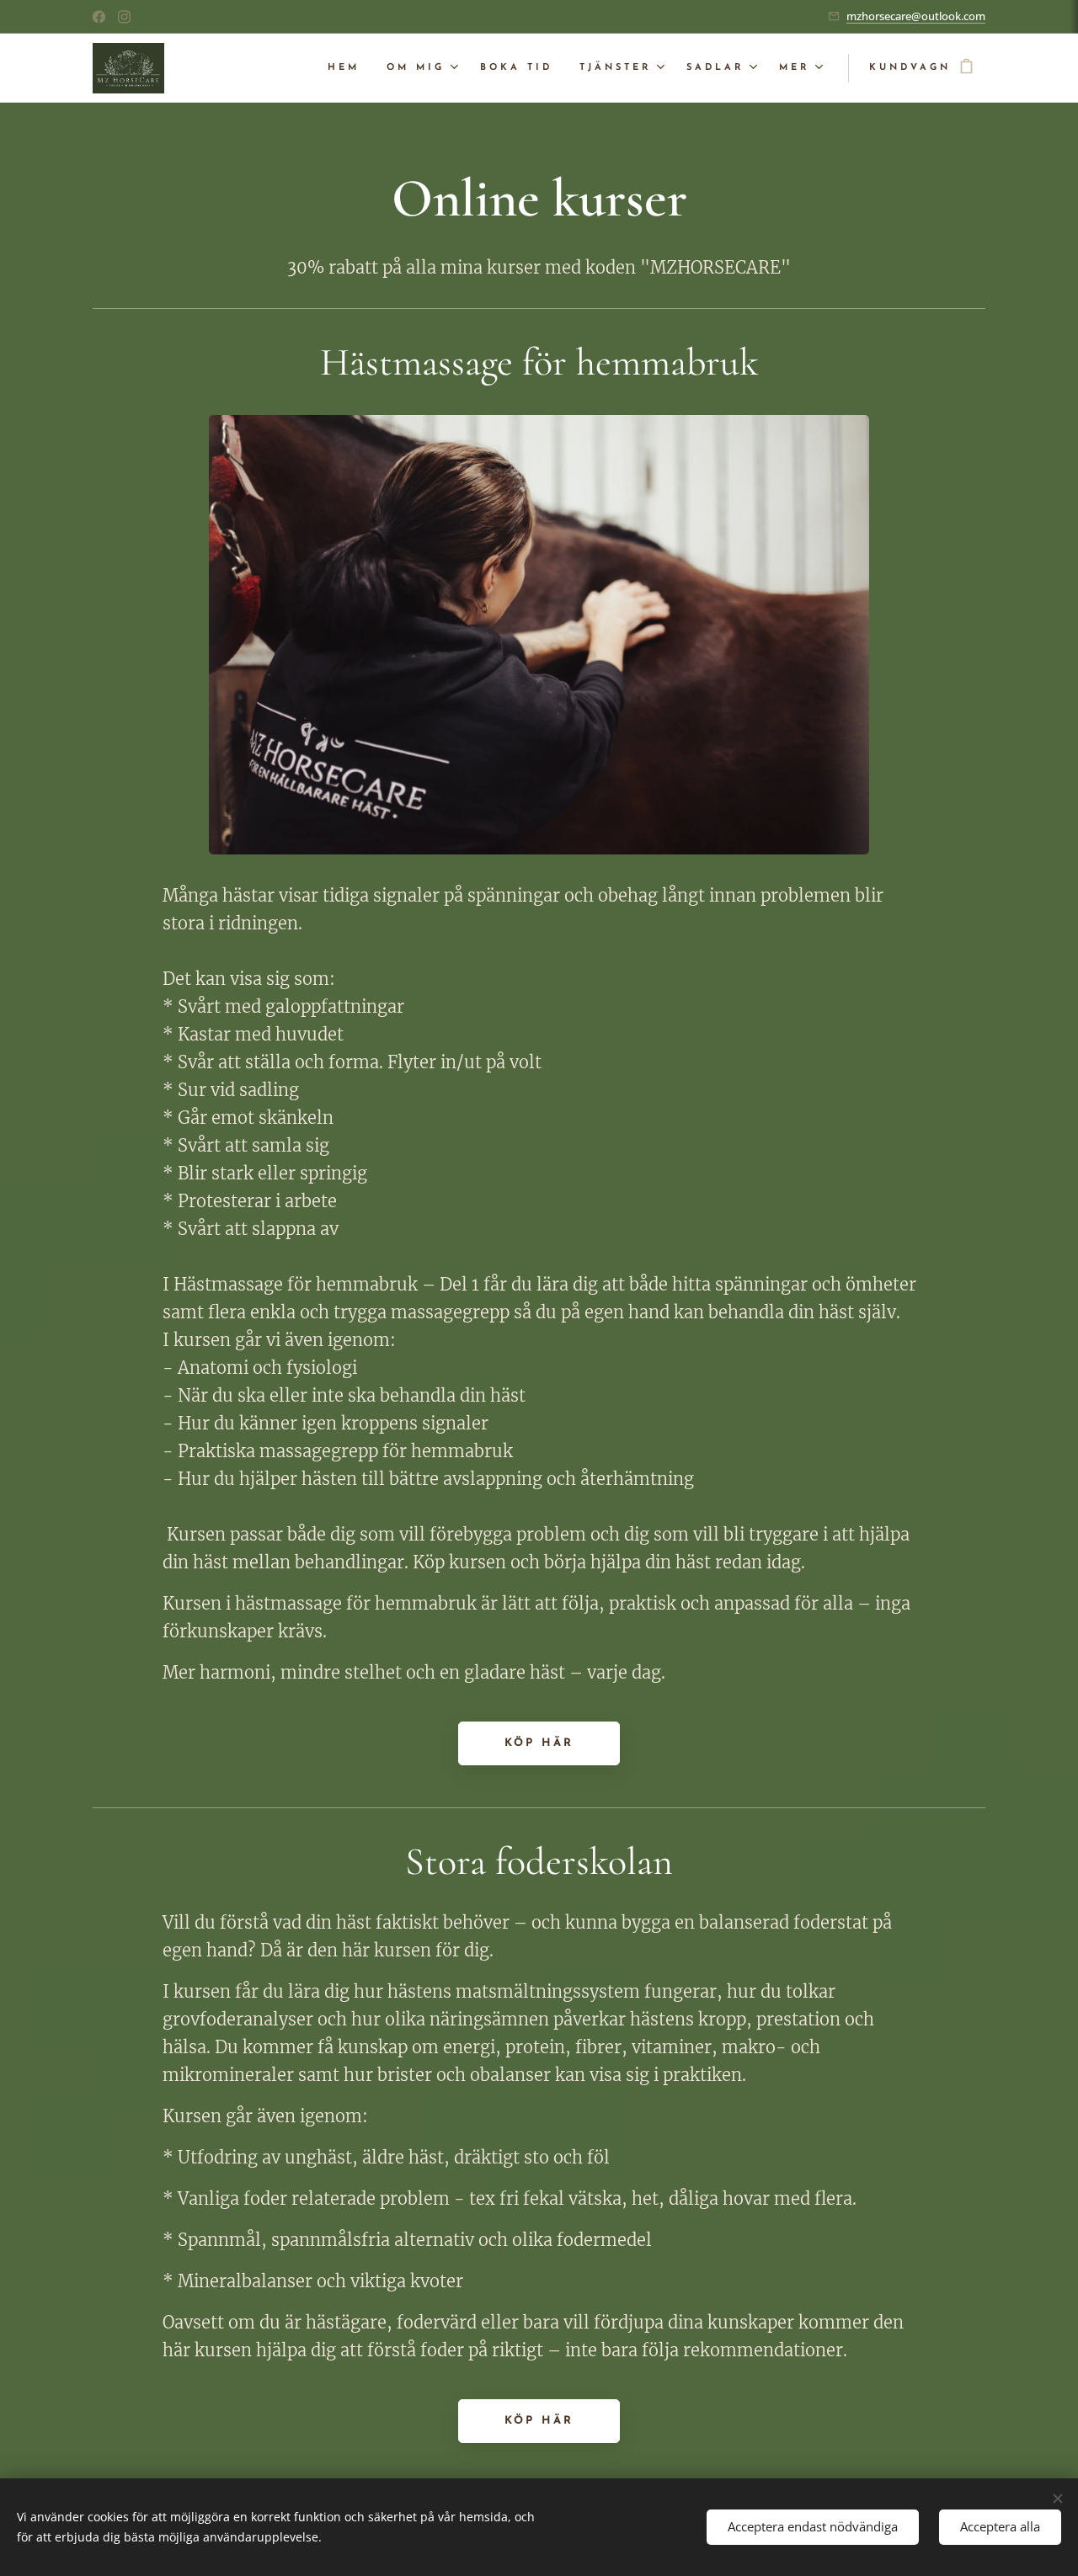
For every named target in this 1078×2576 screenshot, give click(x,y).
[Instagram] (124, 17)
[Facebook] (99, 17)
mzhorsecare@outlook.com (916, 16)
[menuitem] (348, 68)
